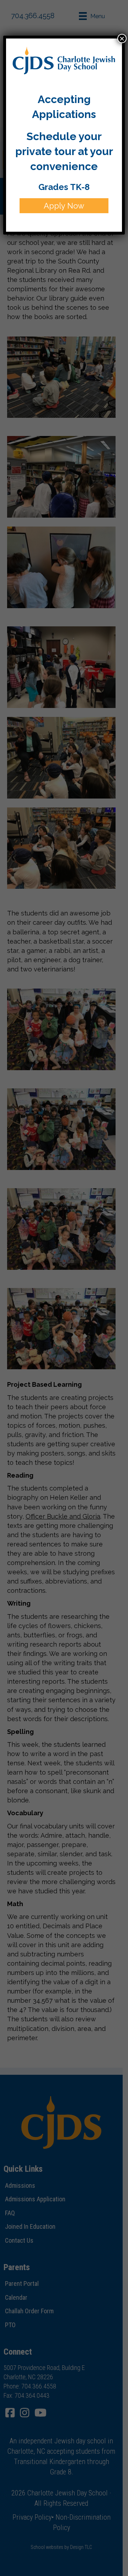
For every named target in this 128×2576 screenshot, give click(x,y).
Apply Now (64, 206)
